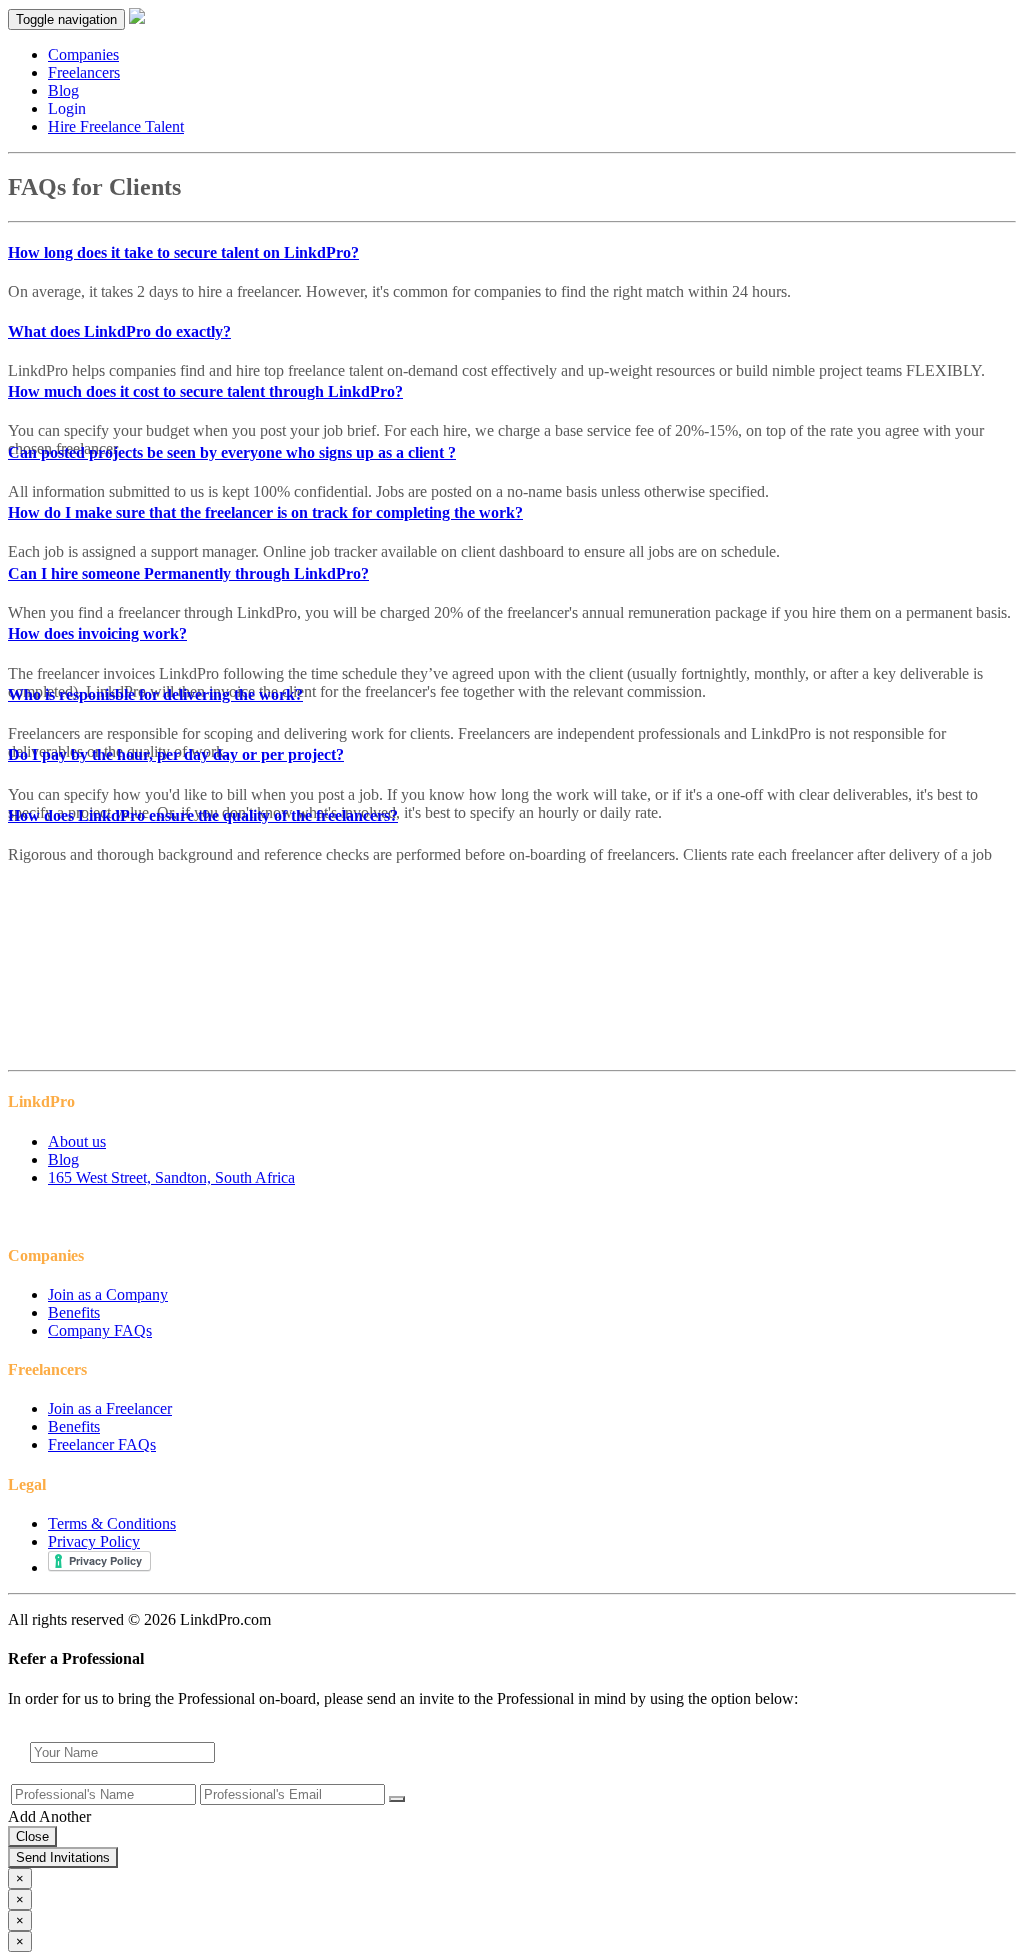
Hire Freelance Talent (116, 126)
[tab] (512, 253)
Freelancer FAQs (102, 1444)
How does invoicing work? (97, 633)
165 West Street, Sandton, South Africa (171, 1177)
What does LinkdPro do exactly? (119, 331)
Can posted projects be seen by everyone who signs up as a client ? (232, 452)
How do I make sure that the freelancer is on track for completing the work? (265, 512)
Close (32, 1836)
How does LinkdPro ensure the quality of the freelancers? (203, 815)
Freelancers (84, 72)
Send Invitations (63, 1857)
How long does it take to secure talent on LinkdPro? (183, 252)
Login (67, 108)
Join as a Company (108, 1294)
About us (77, 1141)
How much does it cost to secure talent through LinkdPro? (205, 391)
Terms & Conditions (112, 1523)
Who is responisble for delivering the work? (155, 694)
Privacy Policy (94, 1541)
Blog (63, 90)
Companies (83, 54)
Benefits (74, 1312)
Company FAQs (100, 1330)
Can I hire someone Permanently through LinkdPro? (188, 573)
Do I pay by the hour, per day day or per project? (176, 754)
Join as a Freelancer (110, 1408)
